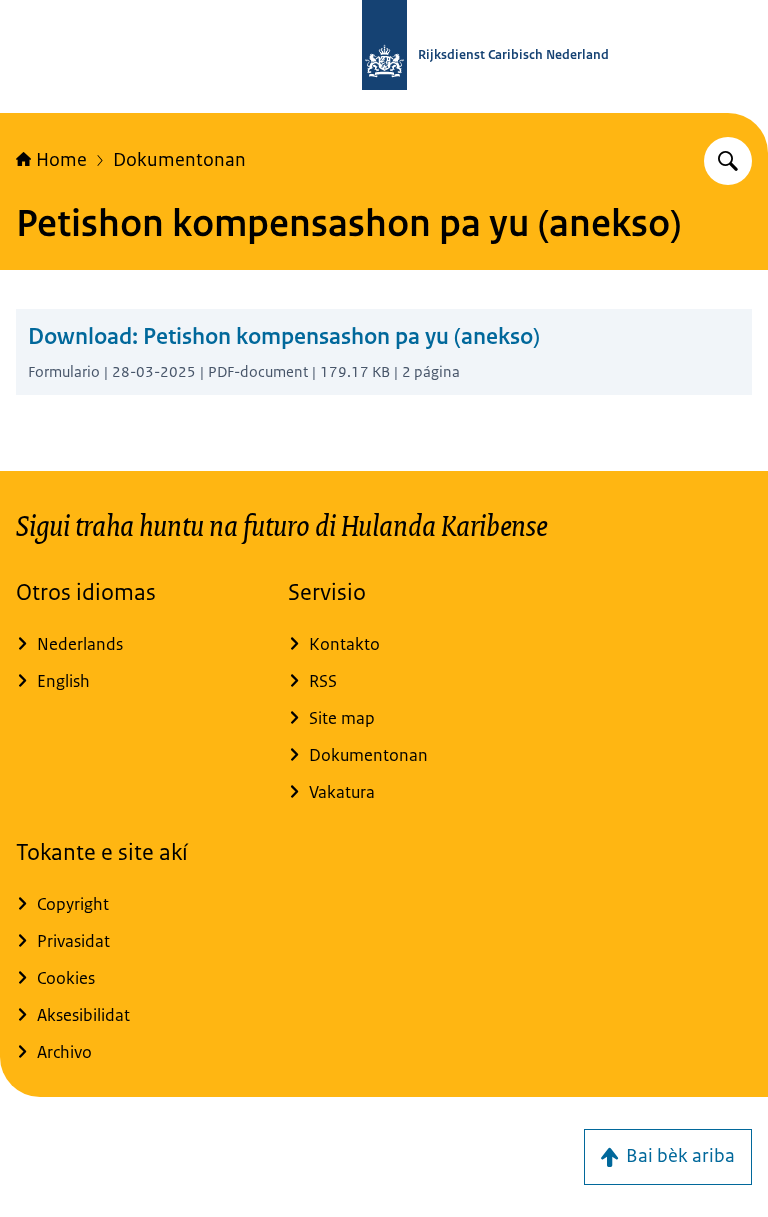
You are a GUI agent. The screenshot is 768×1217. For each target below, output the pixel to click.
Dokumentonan (179, 160)
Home (61, 160)
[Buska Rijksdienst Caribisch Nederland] (728, 161)
